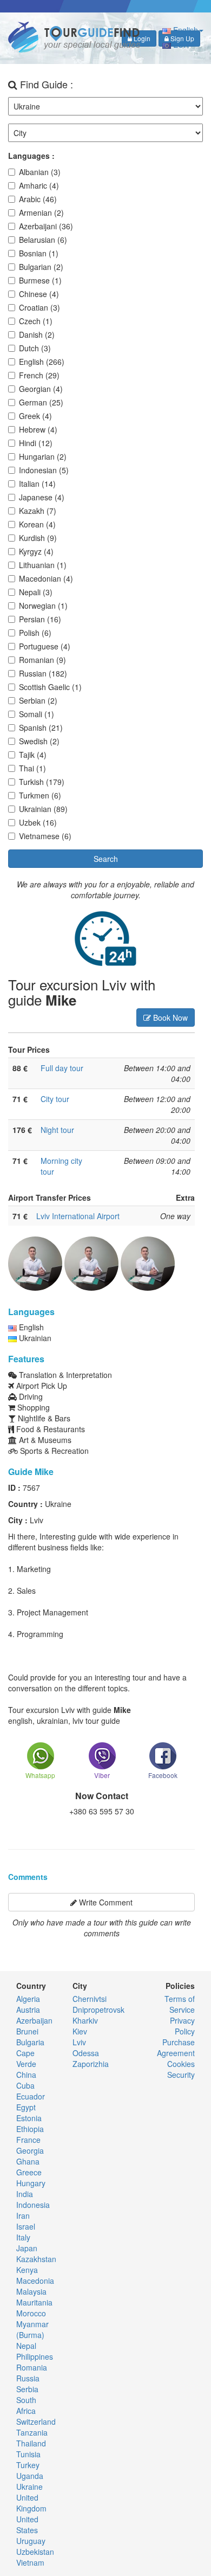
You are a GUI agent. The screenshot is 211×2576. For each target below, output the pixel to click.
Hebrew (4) (38, 429)
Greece (29, 2172)
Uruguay (31, 2541)
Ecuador (31, 2096)
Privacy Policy (182, 2026)
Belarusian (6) (43, 240)
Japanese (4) (42, 497)
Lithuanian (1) (43, 565)
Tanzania (32, 2432)
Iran (23, 2216)
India (25, 2194)
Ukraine (29, 2487)
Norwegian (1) (43, 606)
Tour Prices (29, 1049)
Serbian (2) (38, 700)
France (28, 2140)
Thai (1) (32, 768)
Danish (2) (37, 334)
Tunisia (28, 2454)
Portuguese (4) (45, 646)
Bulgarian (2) (41, 267)
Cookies (181, 2064)
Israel (26, 2226)
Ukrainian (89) (43, 809)
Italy (23, 2237)
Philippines (35, 2356)
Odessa (86, 2053)
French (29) (39, 375)
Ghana (28, 2161)
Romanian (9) (42, 660)
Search (106, 859)
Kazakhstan (36, 2259)
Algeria (28, 1999)
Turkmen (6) (40, 795)
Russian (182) (43, 673)
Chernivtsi (90, 1999)
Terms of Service (180, 2004)
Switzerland (36, 2422)
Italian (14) (37, 484)
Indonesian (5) (44, 470)
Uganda (30, 2476)
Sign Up (182, 38)
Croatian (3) (39, 307)
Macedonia (35, 2281)
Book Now (169, 1017)
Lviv (79, 2042)
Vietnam (30, 2562)
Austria (28, 2010)
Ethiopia (30, 2129)
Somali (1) (37, 714)
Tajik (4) (33, 755)
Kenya (27, 2270)
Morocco (31, 2313)
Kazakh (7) (38, 511)
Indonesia (33, 2205)
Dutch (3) (35, 348)
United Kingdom (31, 2503)
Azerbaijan (34, 2020)
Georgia (30, 2150)
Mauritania (34, 2302)
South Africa (26, 2405)
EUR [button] (181, 44)
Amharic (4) (39, 185)
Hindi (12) (36, 443)
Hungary (31, 2183)
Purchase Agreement (176, 2047)
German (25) (41, 402)
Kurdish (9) (38, 538)
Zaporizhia (91, 2064)
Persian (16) (40, 619)
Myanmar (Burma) (32, 2329)
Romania (32, 2367)
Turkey (28, 2465)
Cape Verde (26, 2058)
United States (27, 2525)
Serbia (27, 2389)
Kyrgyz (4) (36, 551)
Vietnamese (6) (45, 836)
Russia (28, 2378)
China (26, 2075)
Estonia (29, 2118)
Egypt (26, 2107)
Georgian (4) (41, 389)
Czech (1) (36, 321)
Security (181, 2075)
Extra (185, 1197)
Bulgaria (30, 2042)
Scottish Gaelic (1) (50, 687)
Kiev (80, 2031)
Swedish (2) (39, 741)
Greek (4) (35, 416)
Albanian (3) (40, 172)
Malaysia (31, 2291)
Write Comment (105, 1902)
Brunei (27, 2031)
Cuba (25, 2085)
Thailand (31, 2443)
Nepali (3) (36, 592)
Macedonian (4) (46, 578)
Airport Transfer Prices (50, 1197)
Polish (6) (35, 633)
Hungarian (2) (43, 456)
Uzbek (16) (38, 822)
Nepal (26, 2346)
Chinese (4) (39, 294)
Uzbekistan (35, 2552)
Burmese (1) (40, 280)
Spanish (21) (41, 727)
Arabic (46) (38, 199)
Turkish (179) (42, 782)
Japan (27, 2248)
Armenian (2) (41, 212)
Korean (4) (37, 524)
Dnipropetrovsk (98, 2010)
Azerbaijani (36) (46, 226)
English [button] (184, 30)
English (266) (42, 362)
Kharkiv (85, 2020)
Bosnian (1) (39, 253)
